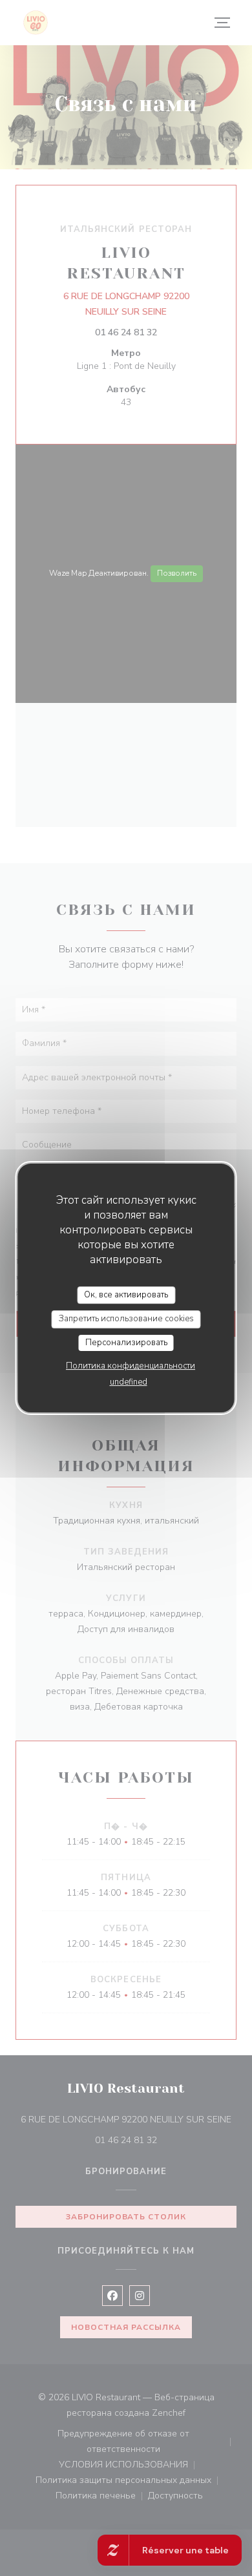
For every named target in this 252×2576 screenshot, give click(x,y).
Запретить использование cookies (126, 1319)
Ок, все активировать (126, 1295)
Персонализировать (126, 1343)
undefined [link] (129, 1382)
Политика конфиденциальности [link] (131, 1366)
